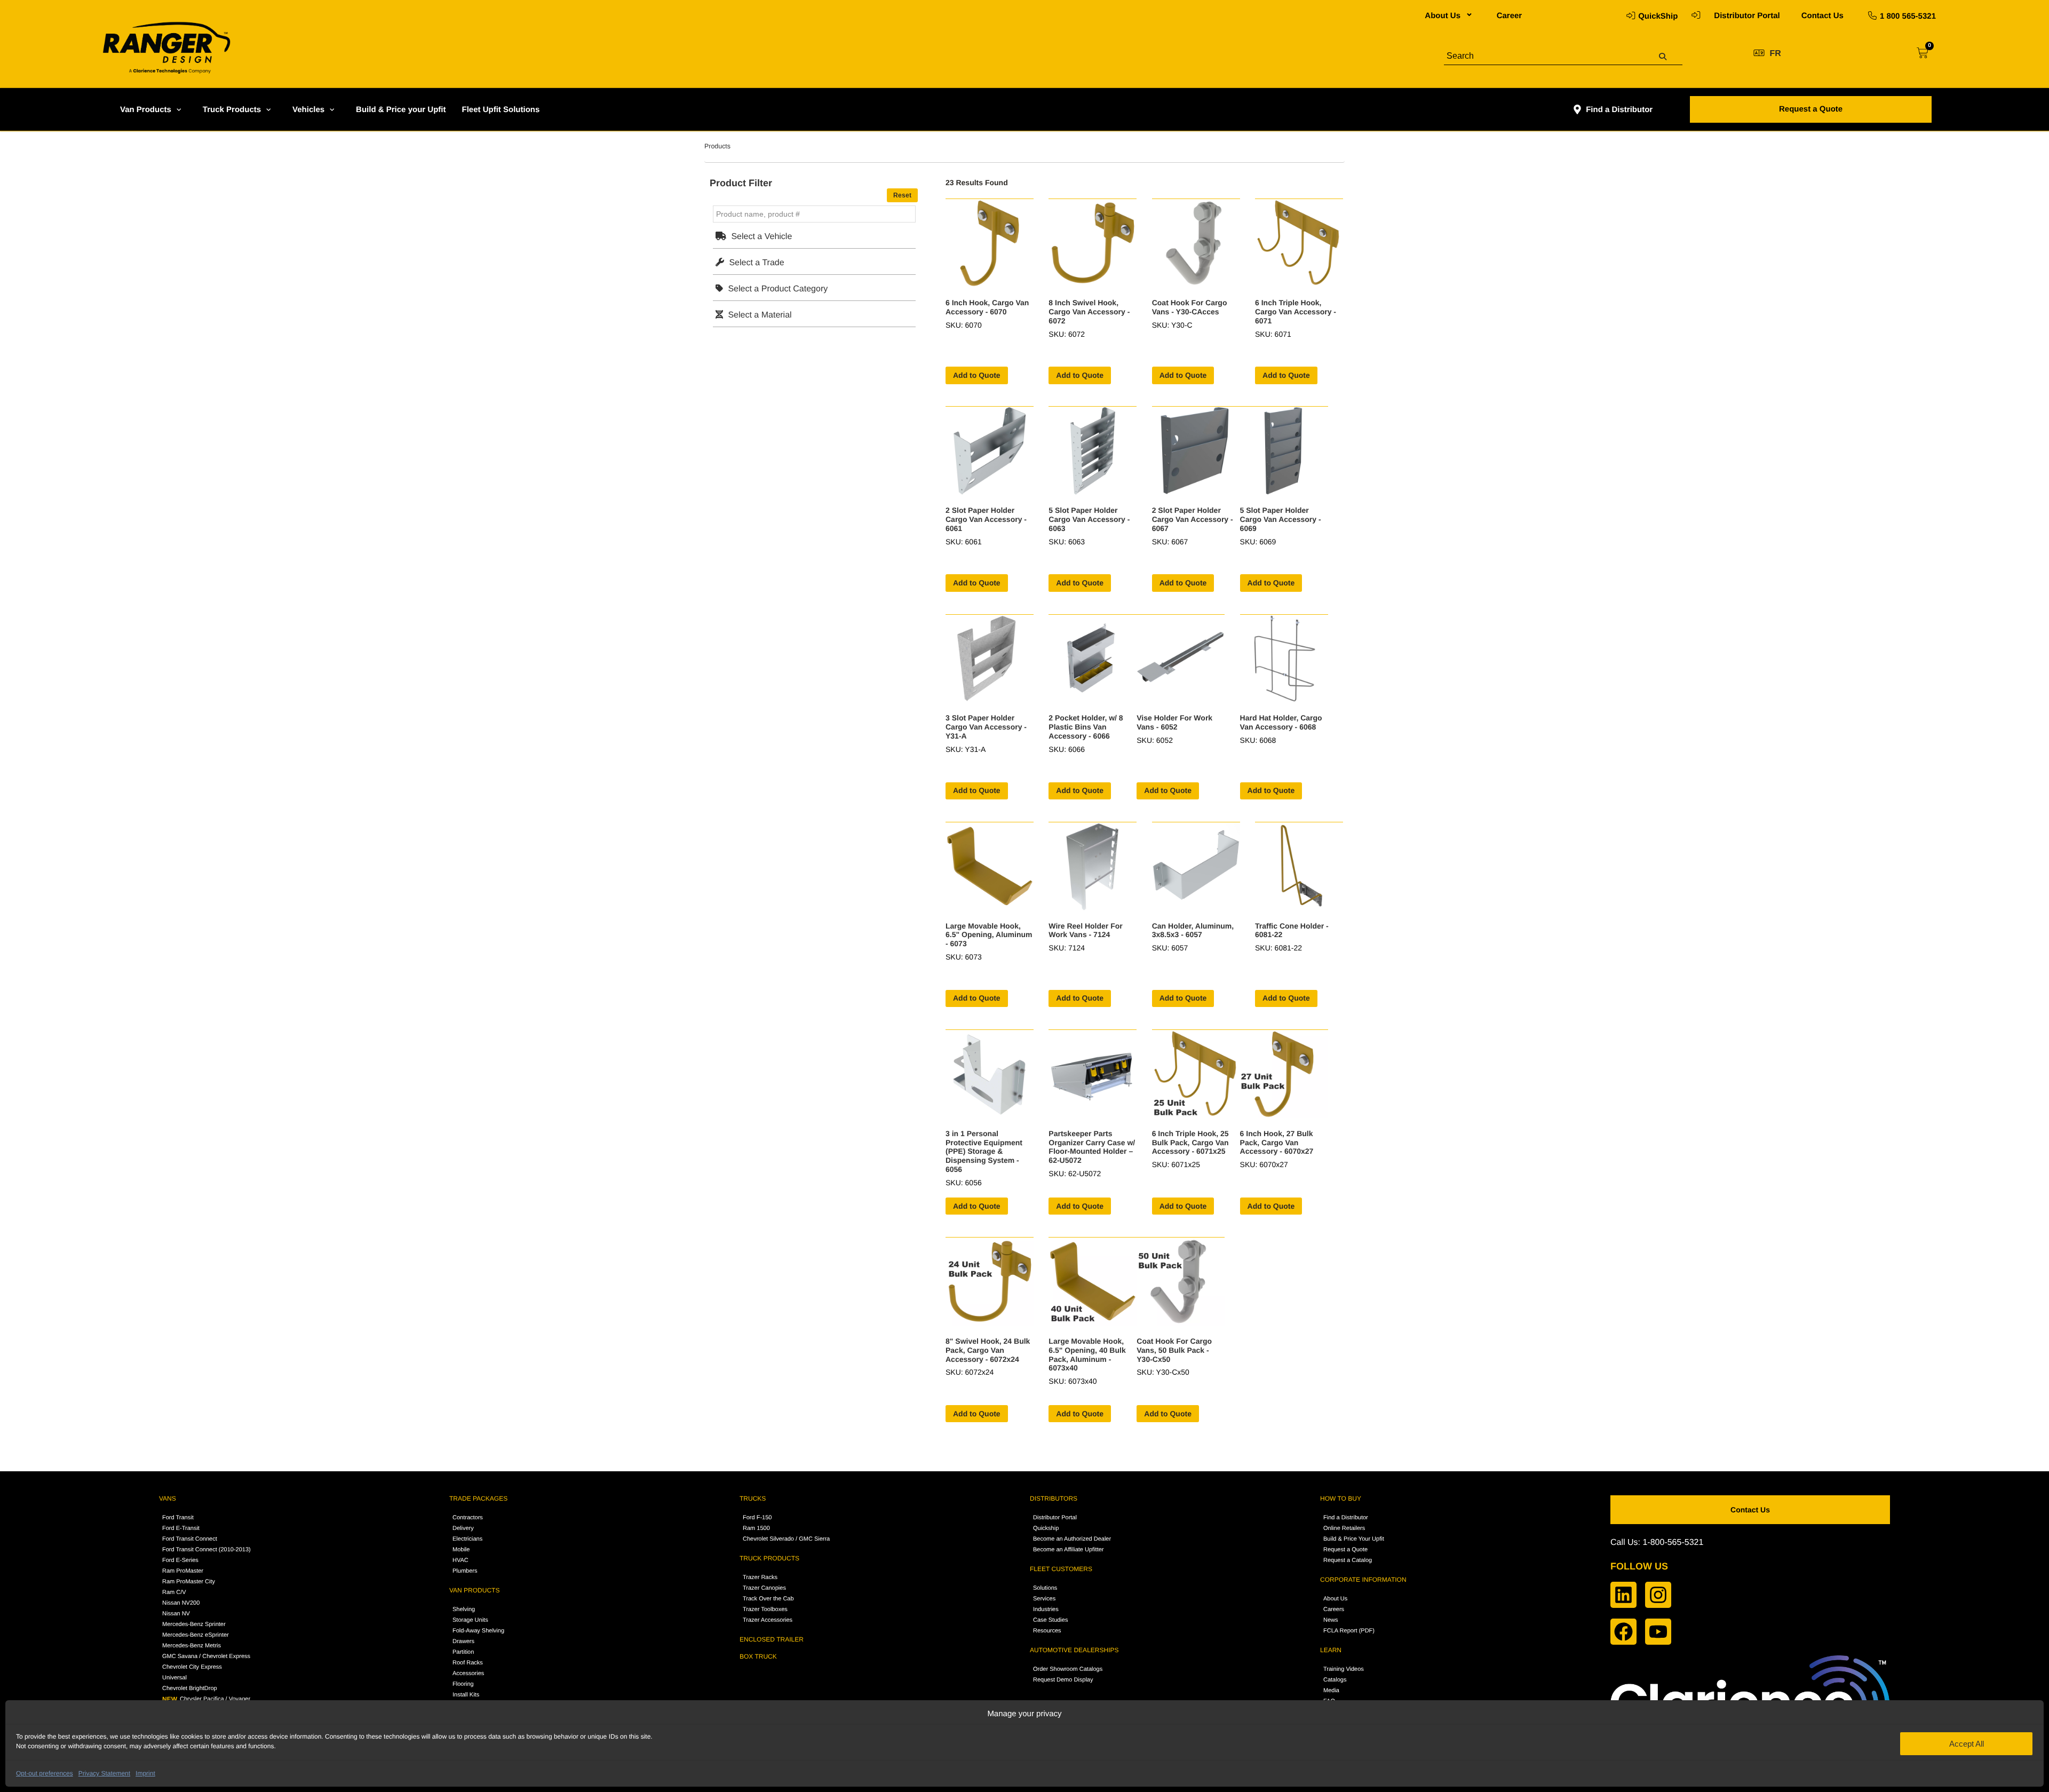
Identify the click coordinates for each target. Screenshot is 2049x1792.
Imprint (145, 1773)
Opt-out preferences (45, 1773)
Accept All (1967, 1744)
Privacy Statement (104, 1773)
